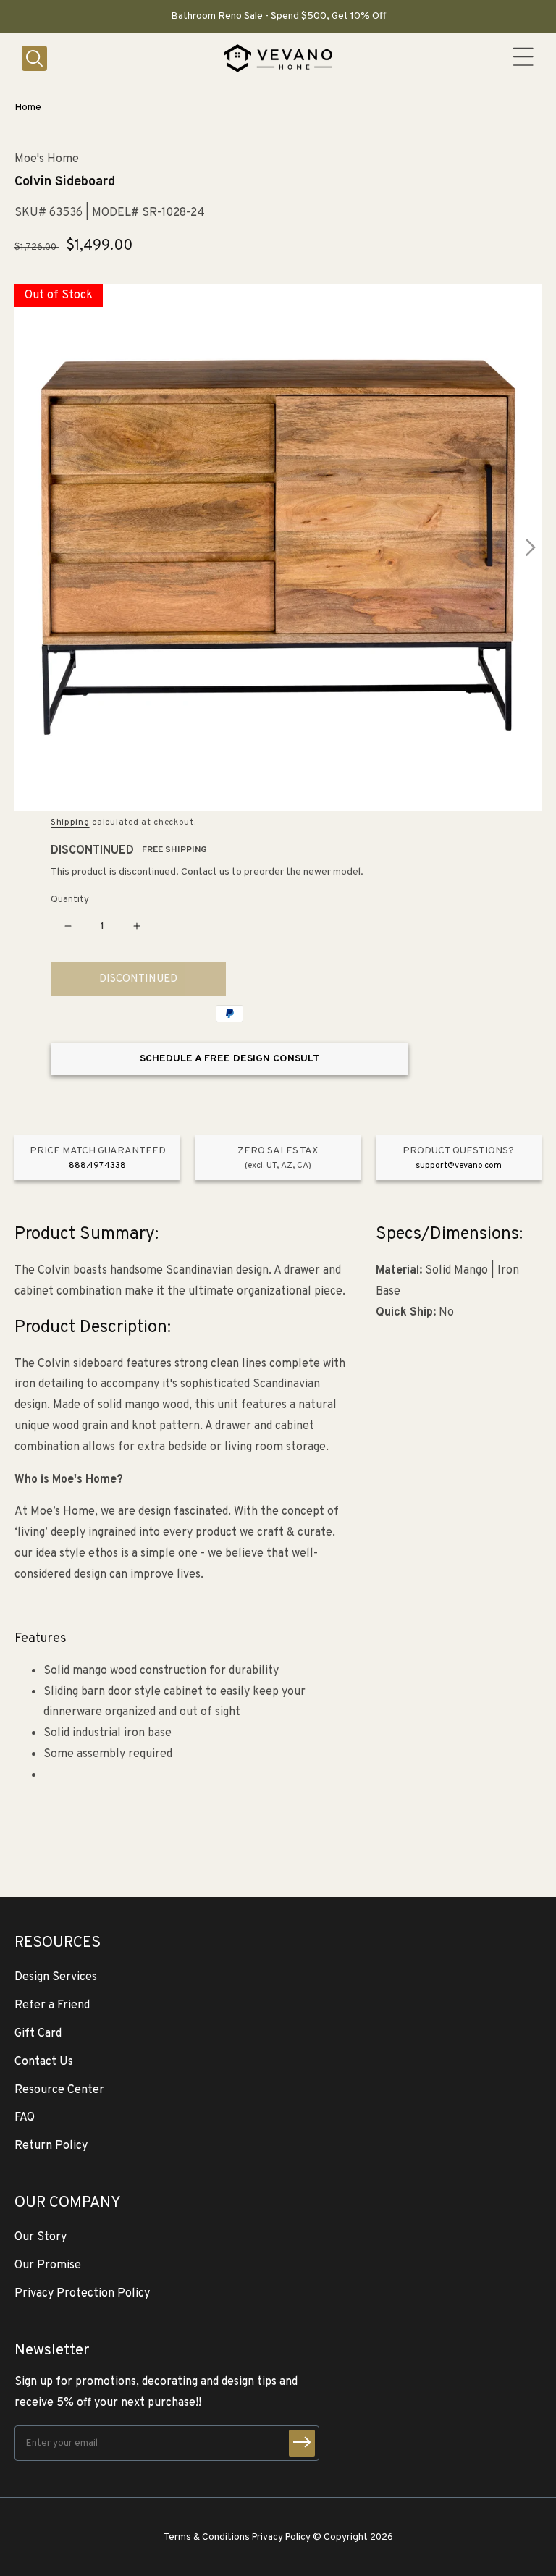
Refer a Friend (52, 2005)
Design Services (56, 1977)
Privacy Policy (281, 2537)
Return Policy (51, 2146)
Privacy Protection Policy (82, 2294)
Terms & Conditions (207, 2537)
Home (28, 108)
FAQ (25, 2118)
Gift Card (38, 2034)
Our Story (41, 2237)
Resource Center (59, 2090)
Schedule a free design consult (229, 1059)
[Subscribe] (302, 2443)
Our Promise (48, 2265)
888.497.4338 (97, 1166)
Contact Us (44, 2062)
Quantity (70, 900)
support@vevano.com (459, 1166)
